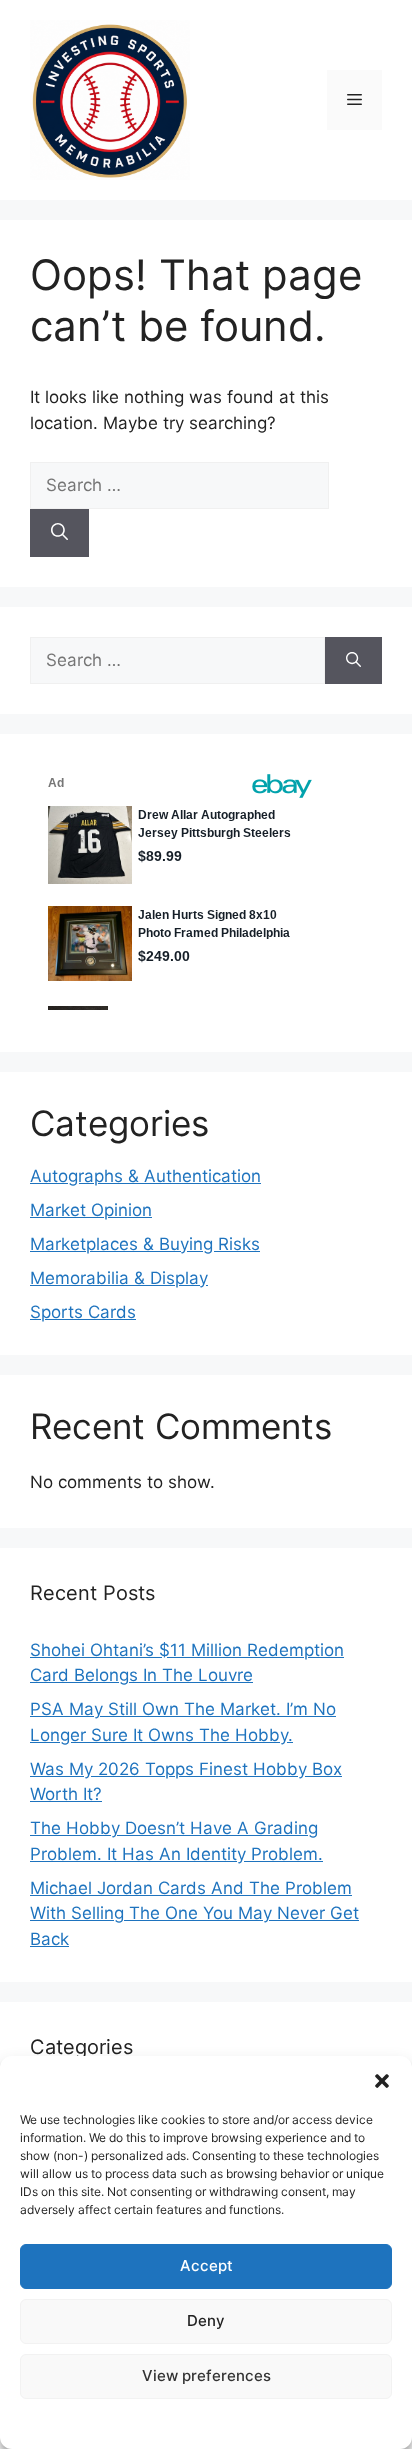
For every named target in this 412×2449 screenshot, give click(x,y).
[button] (382, 2081)
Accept (206, 2265)
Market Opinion (91, 1210)
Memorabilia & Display (119, 1278)
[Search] (59, 533)
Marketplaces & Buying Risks (145, 1244)
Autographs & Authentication (145, 1176)
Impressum (206, 2422)
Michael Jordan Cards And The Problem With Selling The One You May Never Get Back (194, 1913)
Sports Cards (83, 1312)
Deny (206, 2320)
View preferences (206, 2375)
